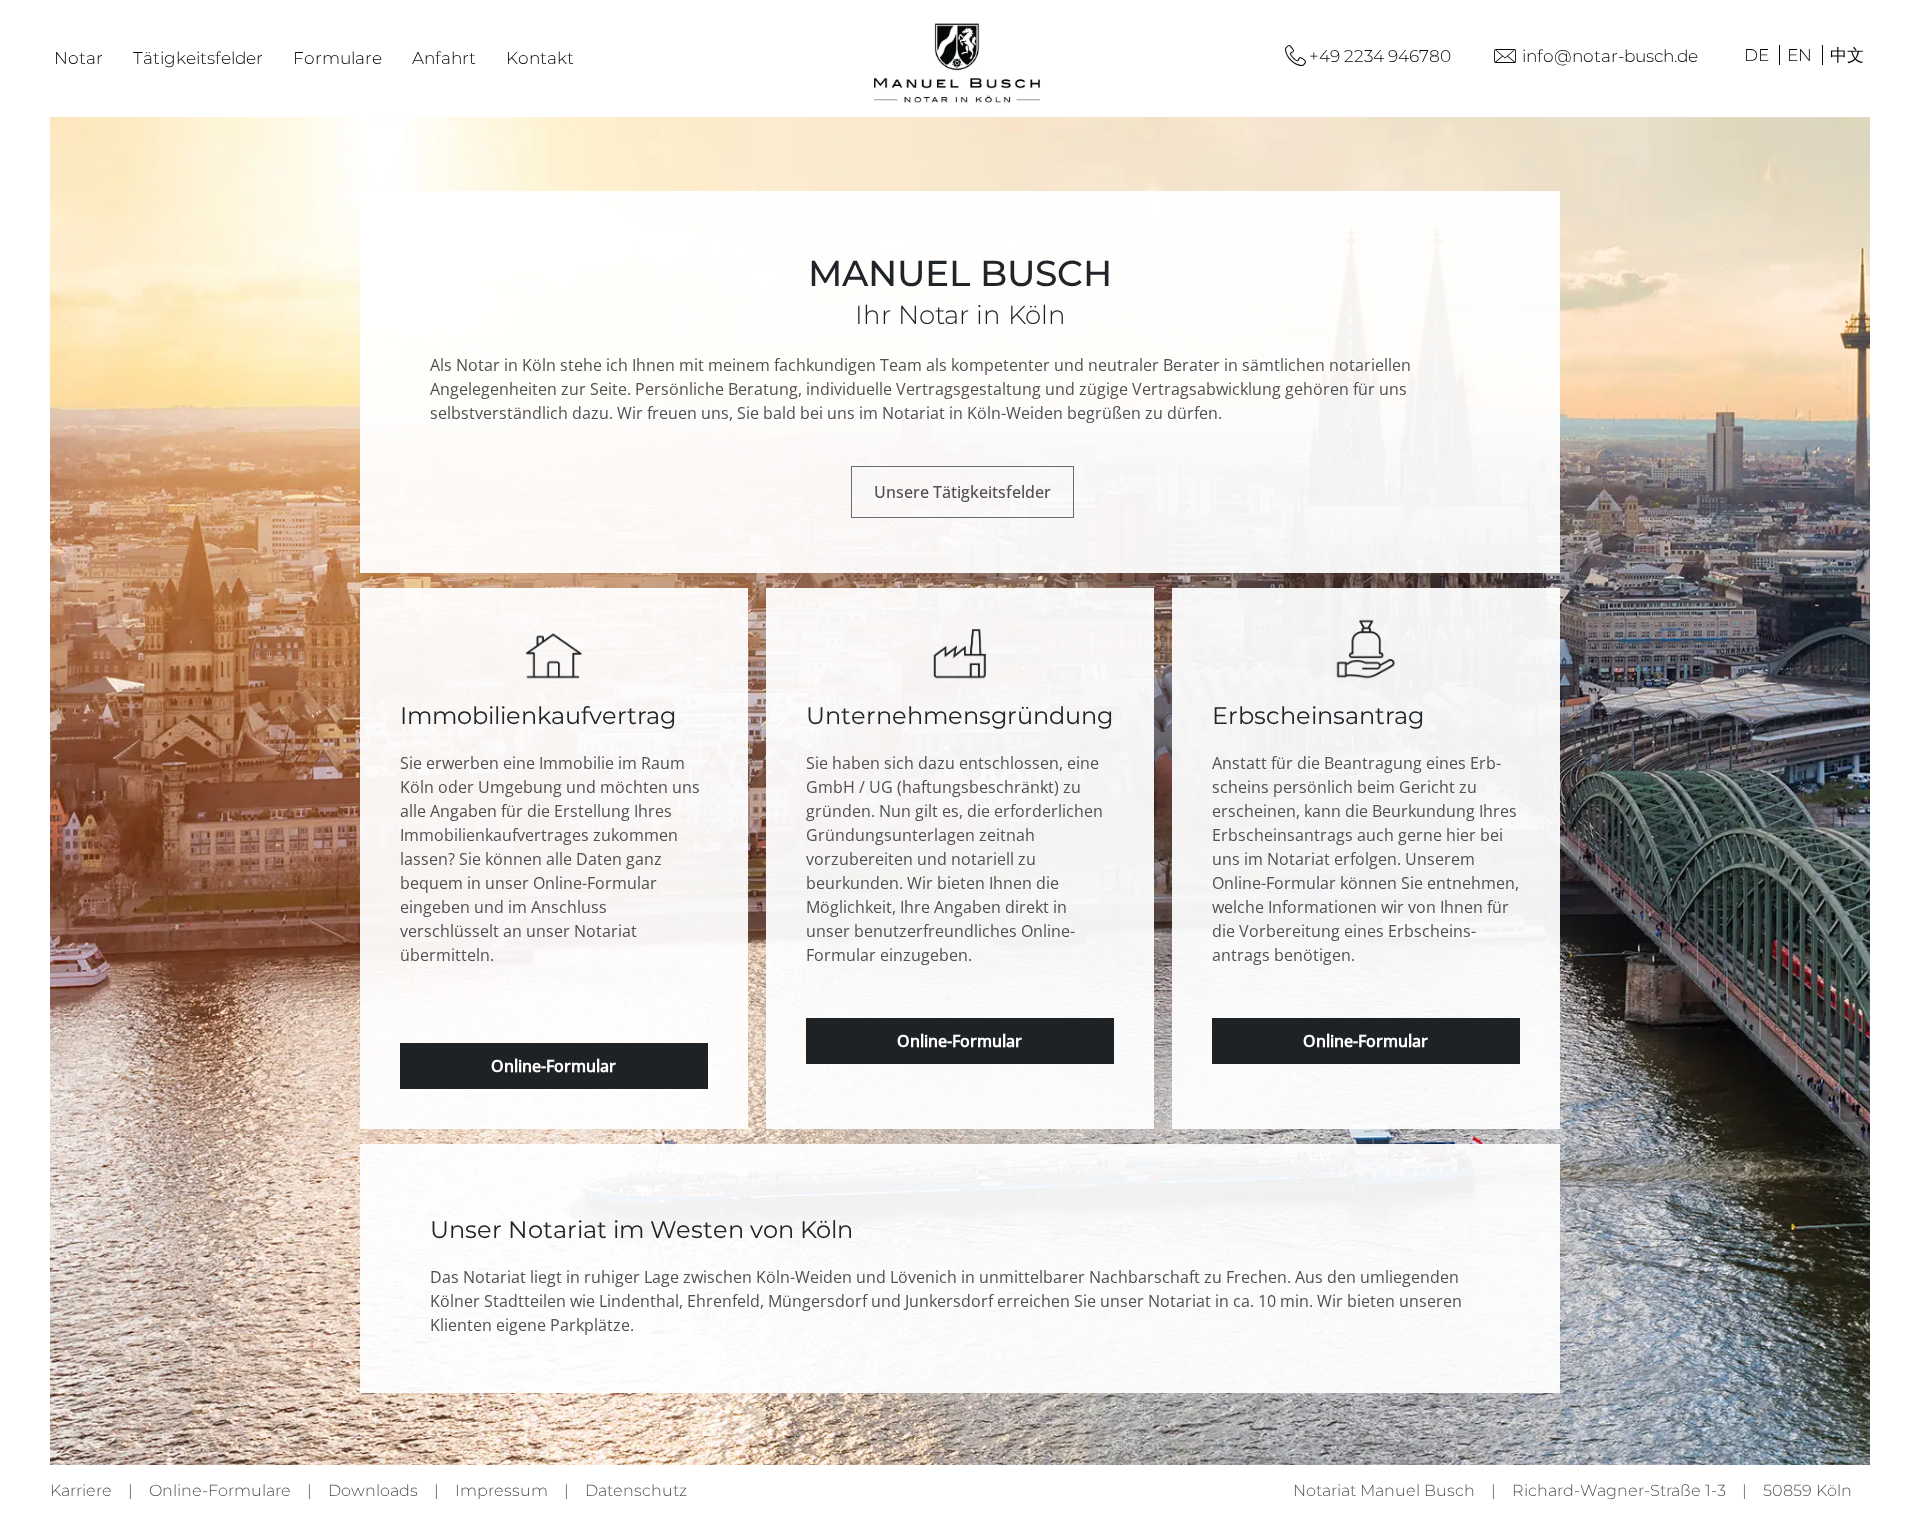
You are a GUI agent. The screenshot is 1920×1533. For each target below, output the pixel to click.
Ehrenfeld (723, 1301)
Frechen (1256, 1277)
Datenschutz (636, 1490)
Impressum (501, 1490)
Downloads (373, 1490)
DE (1758, 55)
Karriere (81, 1490)
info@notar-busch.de (1610, 56)
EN (1801, 55)
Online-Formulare (220, 1490)
